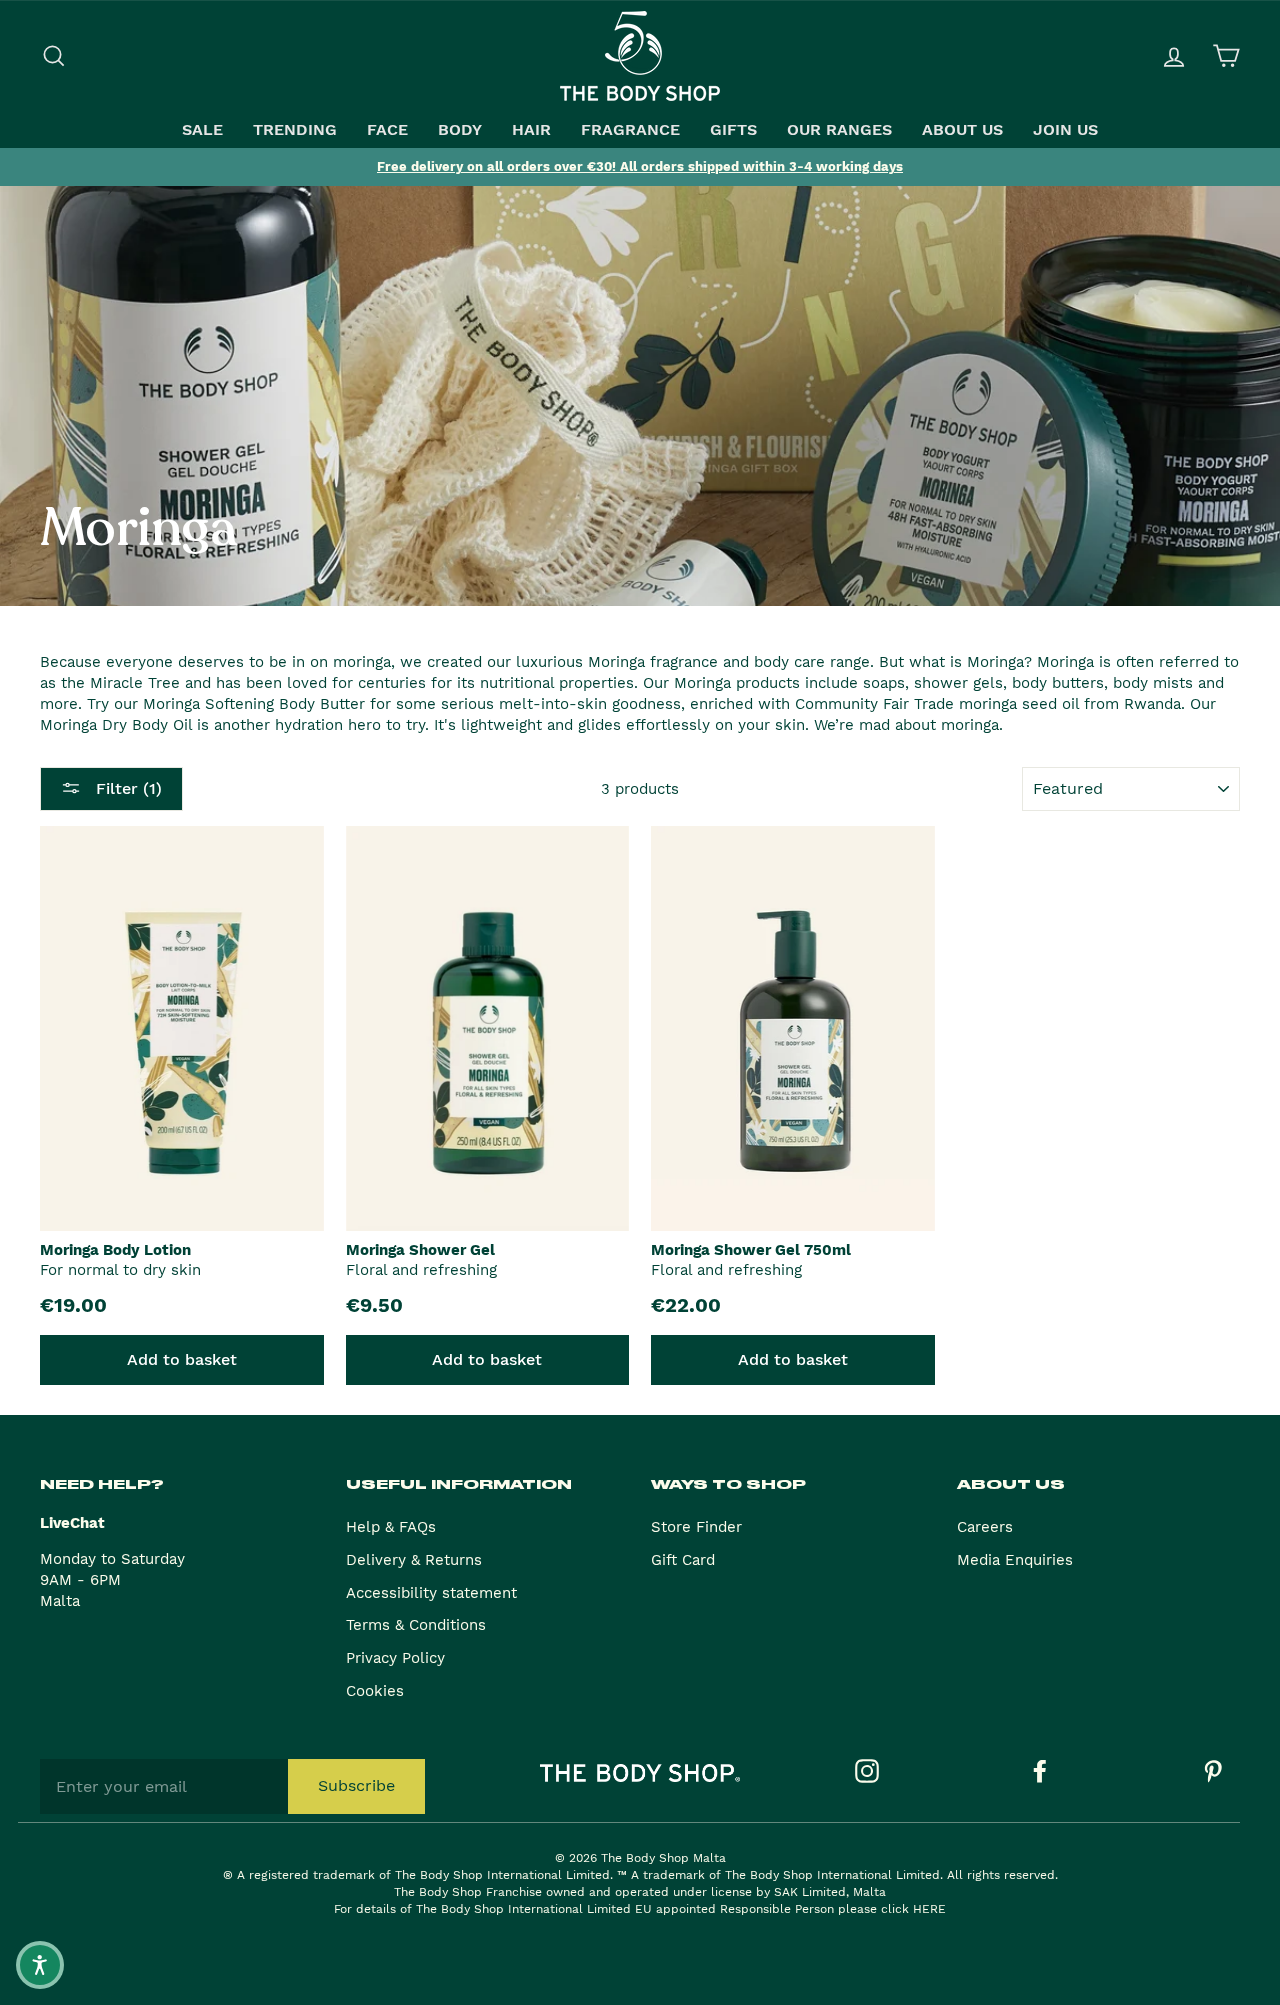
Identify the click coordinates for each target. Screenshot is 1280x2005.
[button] (40, 1965)
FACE (387, 130)
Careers (985, 1527)
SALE (202, 130)
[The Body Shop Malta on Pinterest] (1213, 1771)
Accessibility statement (431, 1593)
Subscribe (356, 1785)
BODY (460, 130)
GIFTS (733, 130)
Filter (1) (126, 788)
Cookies (375, 1691)
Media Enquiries (1015, 1560)
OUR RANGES (839, 130)
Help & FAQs (391, 1527)
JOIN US (1065, 130)
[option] (640, 167)
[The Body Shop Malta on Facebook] (1040, 1771)
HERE (929, 1909)
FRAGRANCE (630, 130)
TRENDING (295, 130)
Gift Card (683, 1560)
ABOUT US (962, 130)
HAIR (531, 130)
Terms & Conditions (416, 1625)
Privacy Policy (395, 1658)
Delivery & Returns (414, 1560)
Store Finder (696, 1527)
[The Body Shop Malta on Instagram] (867, 1771)
